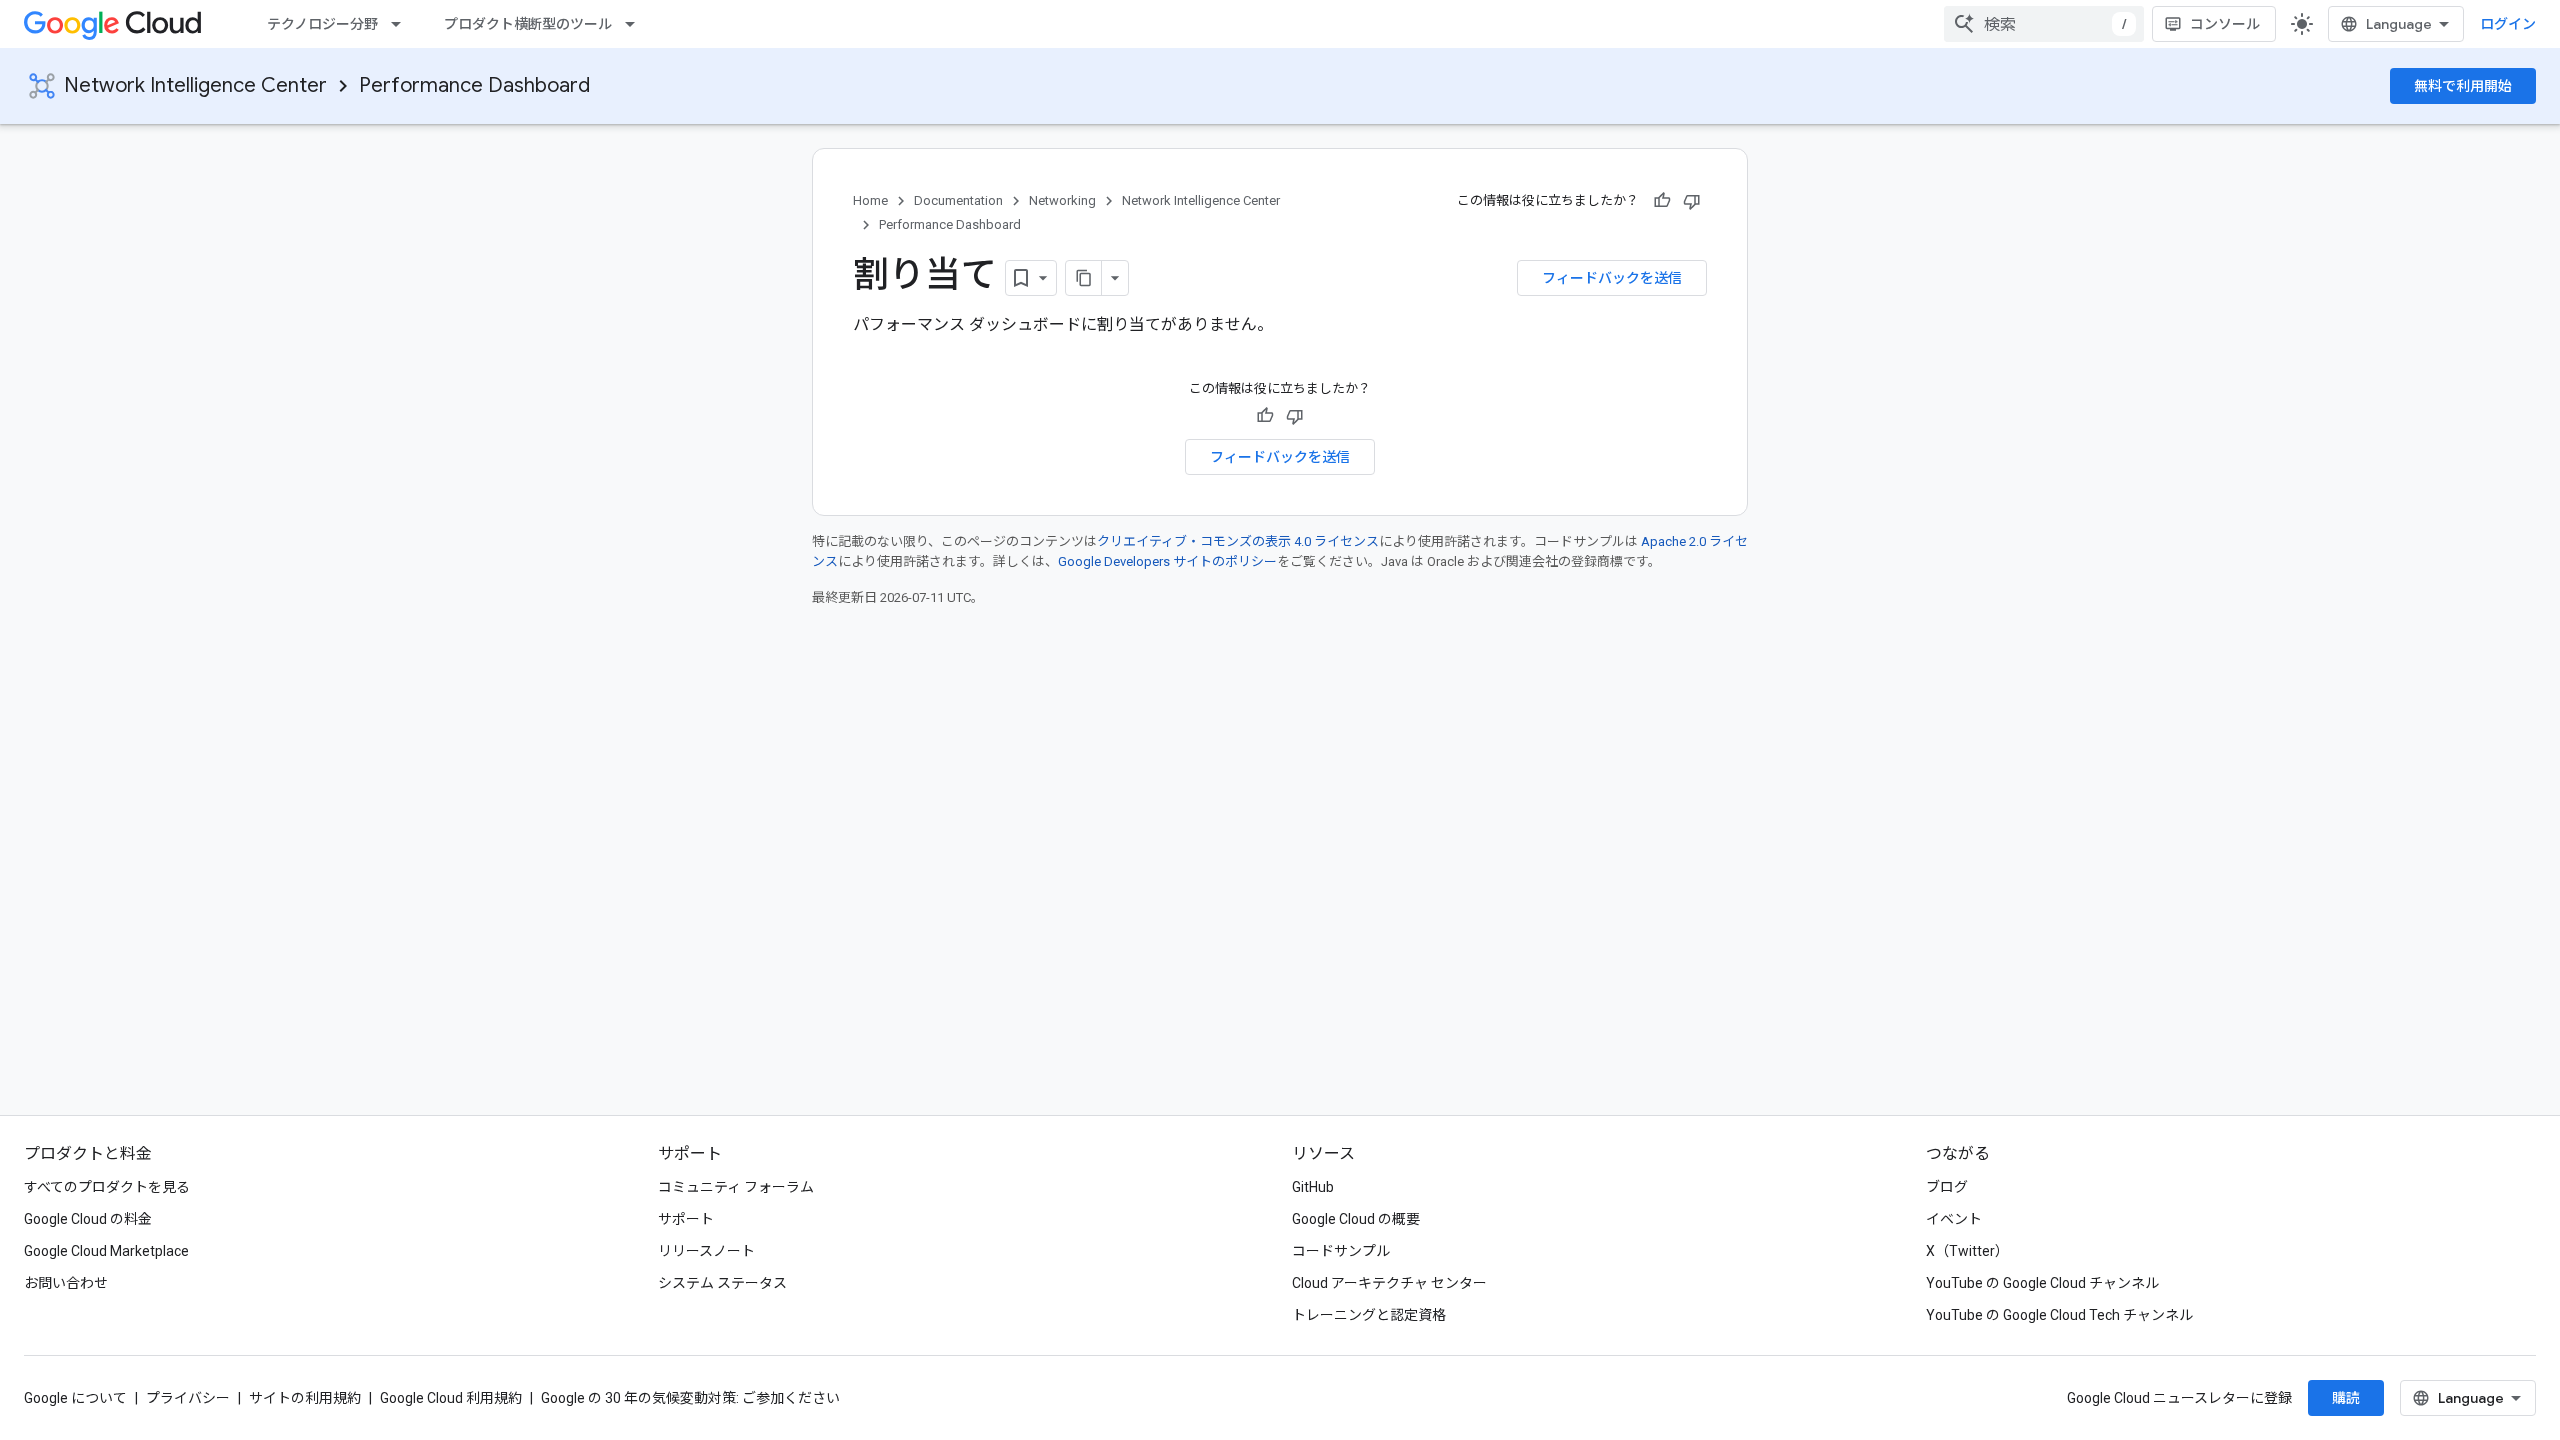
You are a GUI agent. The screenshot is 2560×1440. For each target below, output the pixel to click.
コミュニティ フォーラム (736, 1187)
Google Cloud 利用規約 (451, 1398)
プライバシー (188, 1398)
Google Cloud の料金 (88, 1219)
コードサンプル (1341, 1251)
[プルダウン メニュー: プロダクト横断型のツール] (636, 24)
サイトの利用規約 (305, 1398)
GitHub (1313, 1187)
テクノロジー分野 (322, 24)
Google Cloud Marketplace (106, 1251)
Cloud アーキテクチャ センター (1389, 1283)
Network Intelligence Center (195, 85)
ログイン (2508, 24)
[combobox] (2044, 24)
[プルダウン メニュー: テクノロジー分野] (402, 24)
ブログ (1947, 1187)
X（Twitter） (1967, 1251)
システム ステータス (722, 1283)
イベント (1954, 1219)
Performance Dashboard (474, 85)
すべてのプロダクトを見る (107, 1187)
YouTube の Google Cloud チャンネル (2042, 1283)
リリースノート (706, 1251)
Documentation (958, 200)
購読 (2346, 1398)
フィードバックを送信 (1612, 278)
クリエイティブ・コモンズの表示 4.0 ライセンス (1238, 541)
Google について (75, 1398)
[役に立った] (1662, 201)
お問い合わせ (66, 1283)
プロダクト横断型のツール (528, 24)
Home (870, 200)
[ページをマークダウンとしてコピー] (1084, 278)
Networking (1062, 200)
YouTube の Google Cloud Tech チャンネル (2059, 1315)
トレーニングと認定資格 (1369, 1315)
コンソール (2225, 24)
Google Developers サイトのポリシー (1167, 561)
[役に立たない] (1692, 201)
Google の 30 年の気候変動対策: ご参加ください (690, 1398)
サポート (686, 1219)
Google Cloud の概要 (1356, 1219)
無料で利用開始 (2463, 86)
